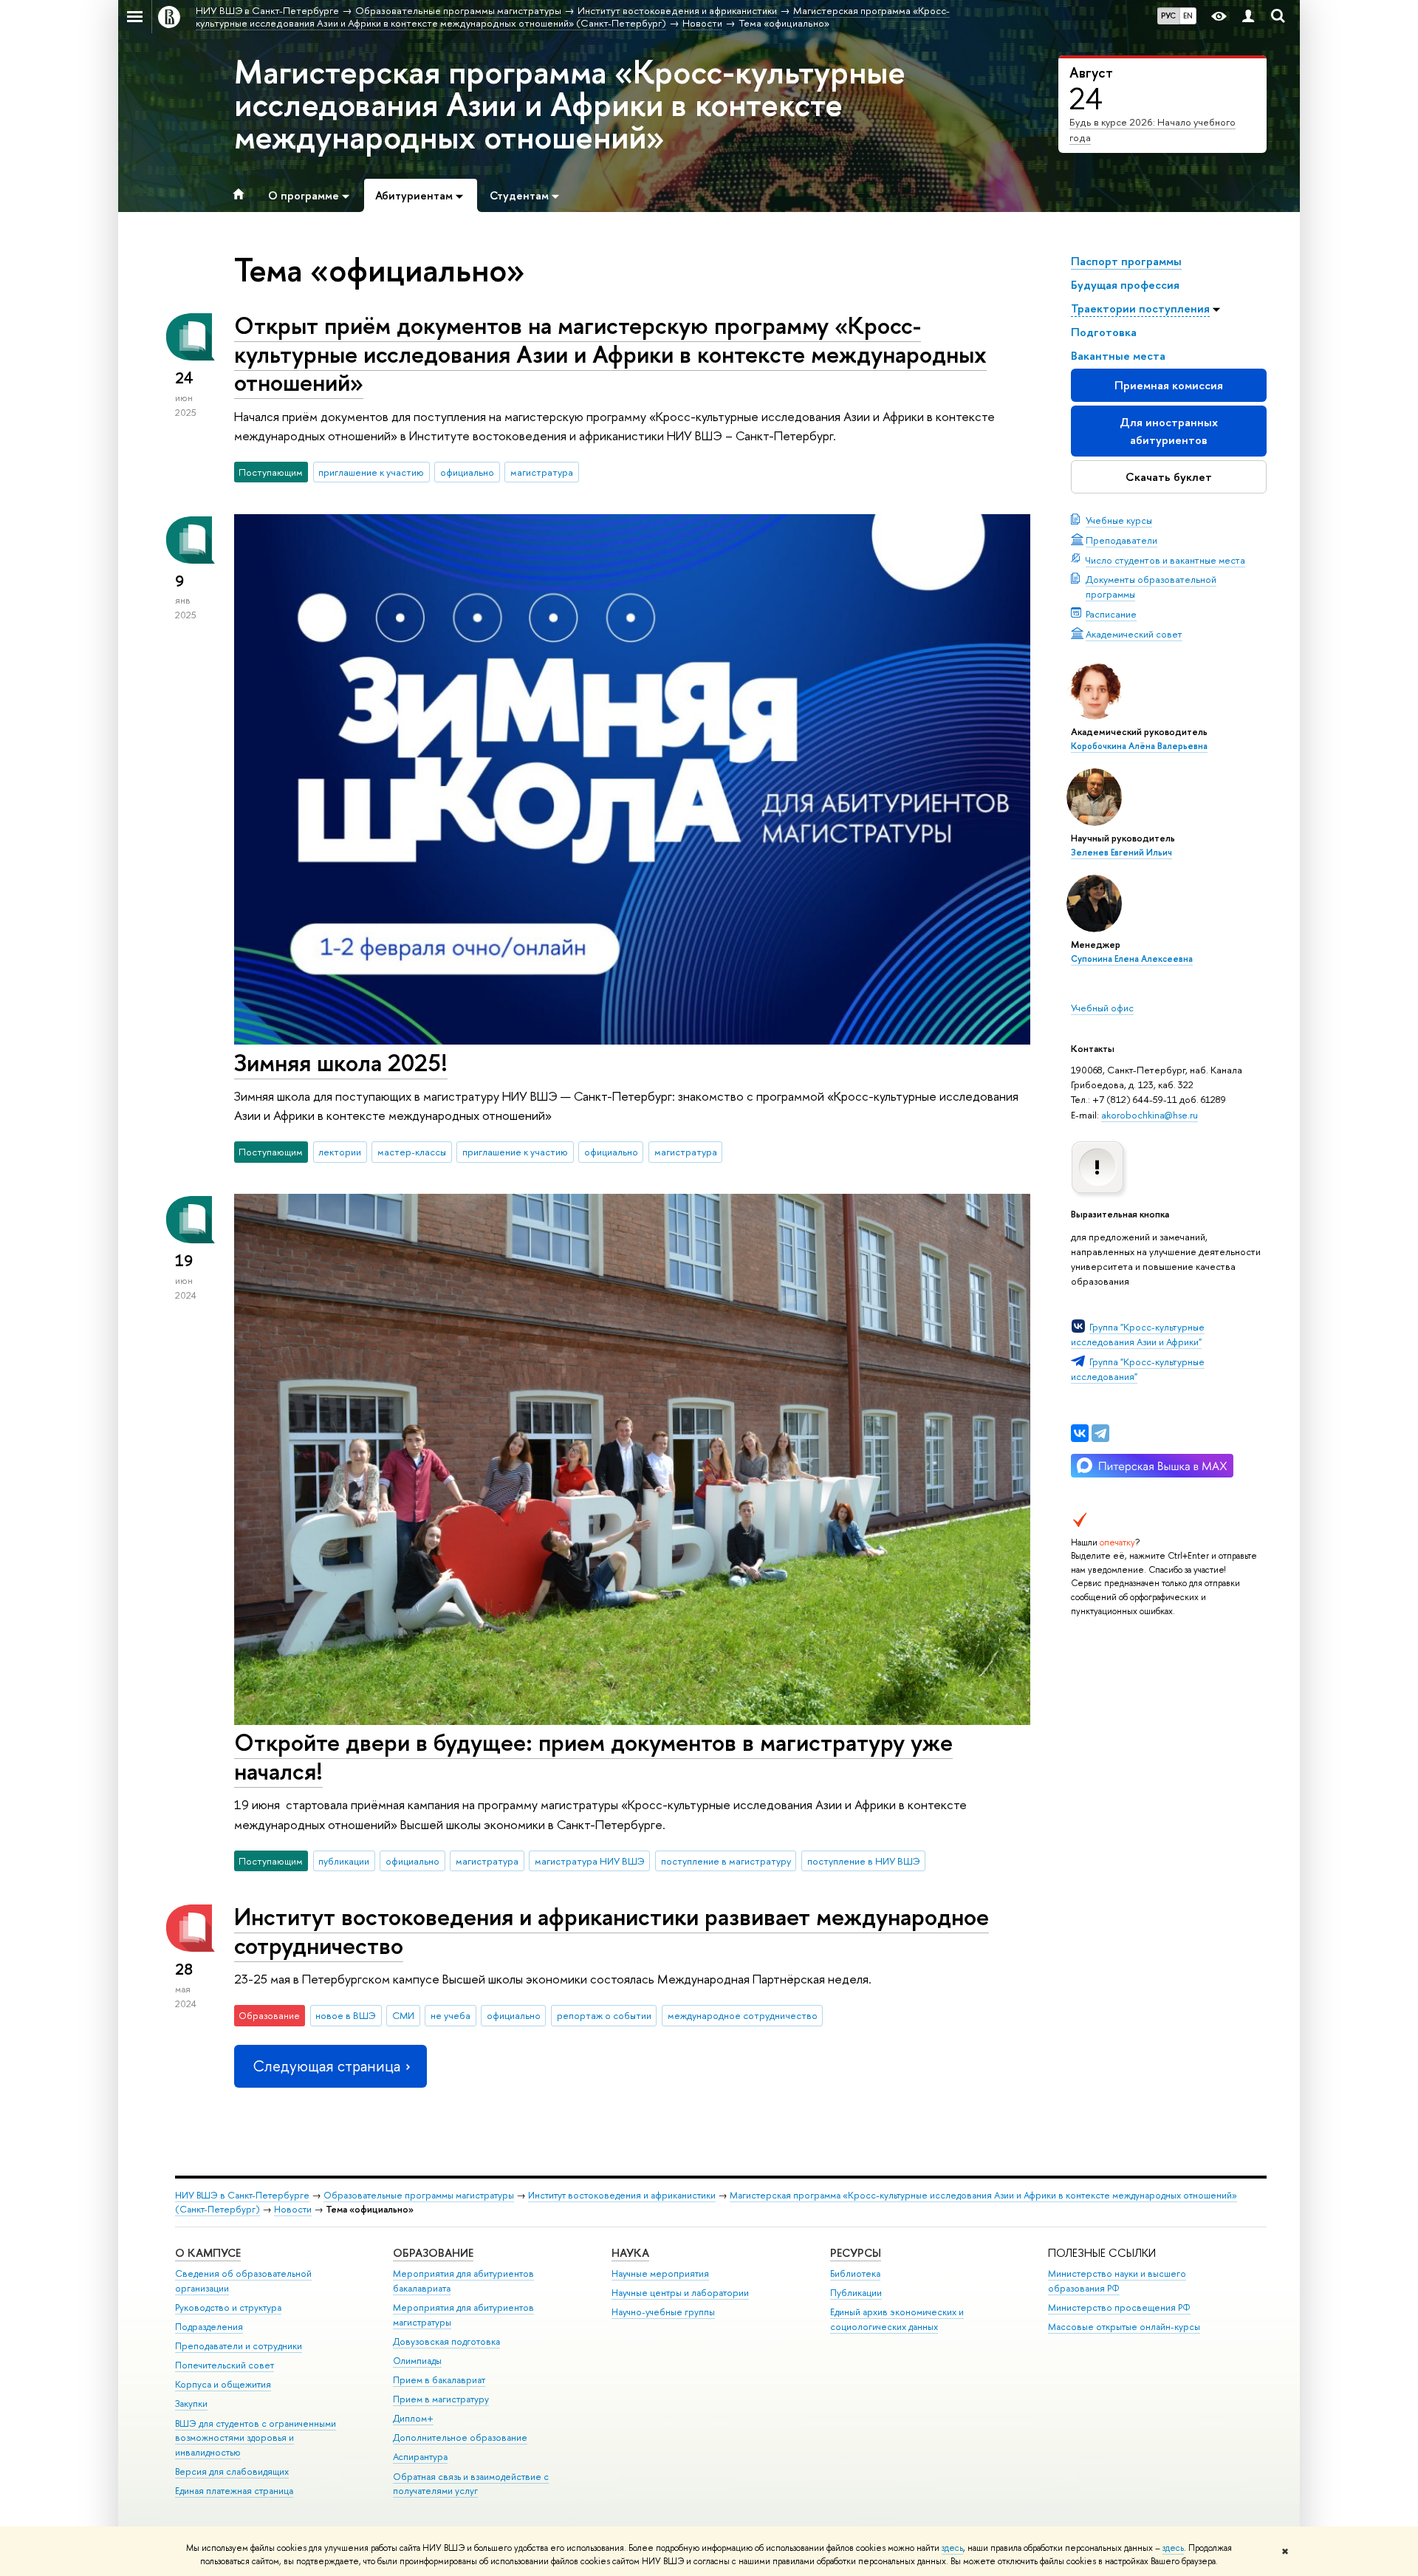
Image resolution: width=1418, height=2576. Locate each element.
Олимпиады (417, 2361)
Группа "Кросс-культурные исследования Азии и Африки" (1138, 1334)
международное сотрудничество (743, 2015)
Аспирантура (420, 2457)
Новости (293, 2209)
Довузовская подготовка (446, 2341)
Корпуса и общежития (223, 2384)
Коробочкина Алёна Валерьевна (1139, 746)
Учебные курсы (1119, 520)
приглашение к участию (371, 472)
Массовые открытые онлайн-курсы (1124, 2327)
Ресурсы (856, 2253)
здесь (952, 2548)
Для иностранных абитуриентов (1169, 431)
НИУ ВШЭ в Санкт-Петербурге (242, 2195)
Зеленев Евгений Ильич (1121, 853)
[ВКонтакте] (1080, 1433)
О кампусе (208, 2253)
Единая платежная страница (234, 2491)
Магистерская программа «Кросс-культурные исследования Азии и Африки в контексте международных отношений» (570, 104)
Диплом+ (413, 2418)
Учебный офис (1102, 1008)
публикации (344, 1861)
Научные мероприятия (660, 2273)
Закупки (191, 2404)
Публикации (856, 2293)
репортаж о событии (604, 2015)
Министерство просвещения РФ (1119, 2307)
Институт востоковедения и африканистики (622, 2195)
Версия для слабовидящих (232, 2471)
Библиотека (855, 2273)
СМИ (403, 2015)
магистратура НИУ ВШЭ (590, 1861)
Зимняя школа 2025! (341, 1062)
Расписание (1111, 614)
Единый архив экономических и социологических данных (897, 2319)
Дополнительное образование (460, 2437)
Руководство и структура (228, 2307)
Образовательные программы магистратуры (419, 2195)
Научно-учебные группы (663, 2312)
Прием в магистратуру (441, 2399)
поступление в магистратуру (726, 1861)
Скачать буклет (1169, 477)
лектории (340, 1152)
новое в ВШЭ (346, 2015)
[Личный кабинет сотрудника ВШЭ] (1248, 17)
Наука (630, 2253)
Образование (433, 2253)
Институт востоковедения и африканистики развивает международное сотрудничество (612, 1931)
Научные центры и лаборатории (680, 2293)
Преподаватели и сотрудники (239, 2346)
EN (1188, 16)
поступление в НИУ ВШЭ (864, 1861)
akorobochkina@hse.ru (1150, 1115)
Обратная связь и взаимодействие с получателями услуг (471, 2484)
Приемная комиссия (1169, 385)
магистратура (542, 472)
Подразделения (209, 2327)
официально (467, 472)
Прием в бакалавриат (439, 2380)
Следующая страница (326, 2066)
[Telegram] (1100, 1433)
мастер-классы (412, 1152)
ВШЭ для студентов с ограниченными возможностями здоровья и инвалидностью (256, 2438)
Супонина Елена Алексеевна (1132, 959)
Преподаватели (1121, 540)
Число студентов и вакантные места (1165, 560)
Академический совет (1134, 634)
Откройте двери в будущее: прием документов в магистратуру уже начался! (593, 1756)
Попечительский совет (225, 2365)
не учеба (451, 2015)
